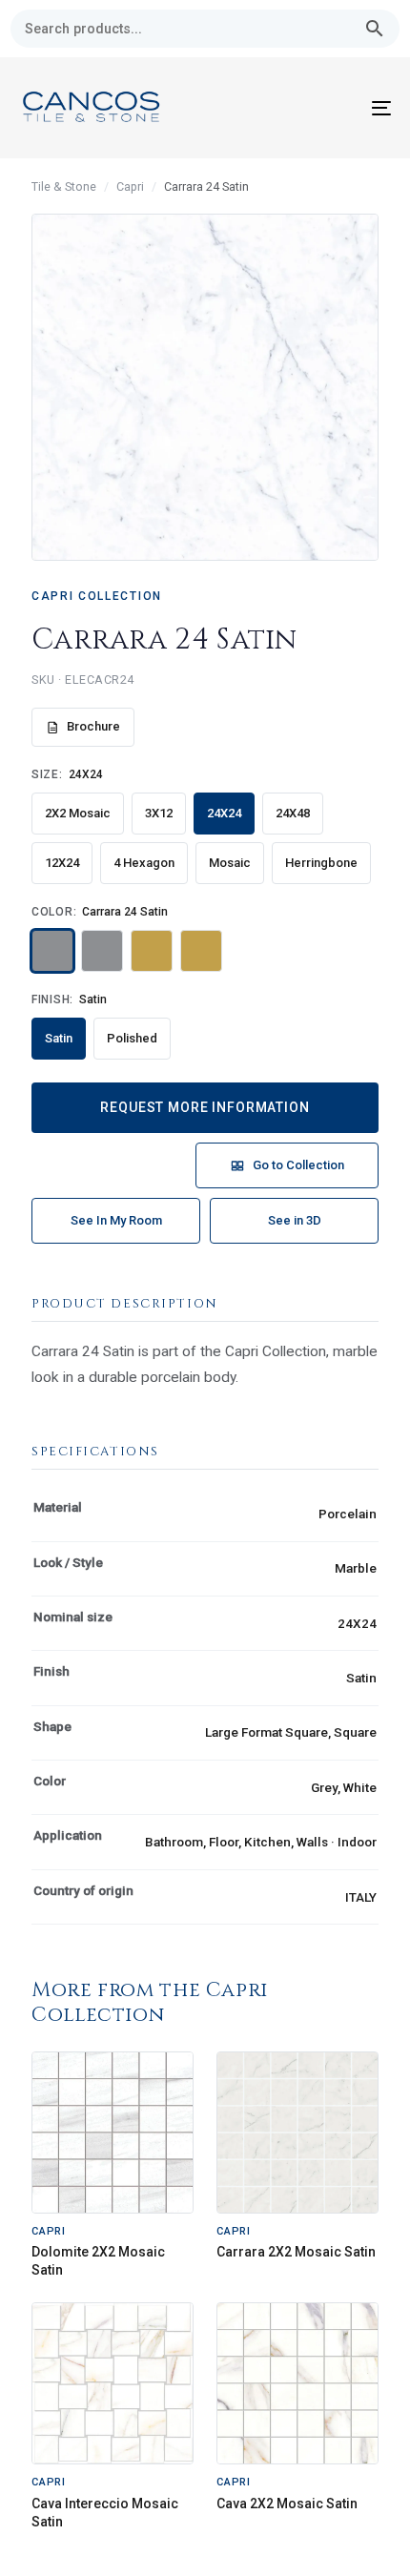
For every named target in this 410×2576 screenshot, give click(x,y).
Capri (130, 186)
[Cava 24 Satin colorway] (152, 951)
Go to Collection (298, 1165)
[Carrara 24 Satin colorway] (52, 951)
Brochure (93, 726)
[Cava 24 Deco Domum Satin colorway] (201, 951)
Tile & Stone (64, 186)
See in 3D (295, 1220)
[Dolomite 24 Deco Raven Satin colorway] (102, 951)
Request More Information (205, 1107)
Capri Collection (97, 596)
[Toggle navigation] (329, 108)
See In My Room (116, 1220)
